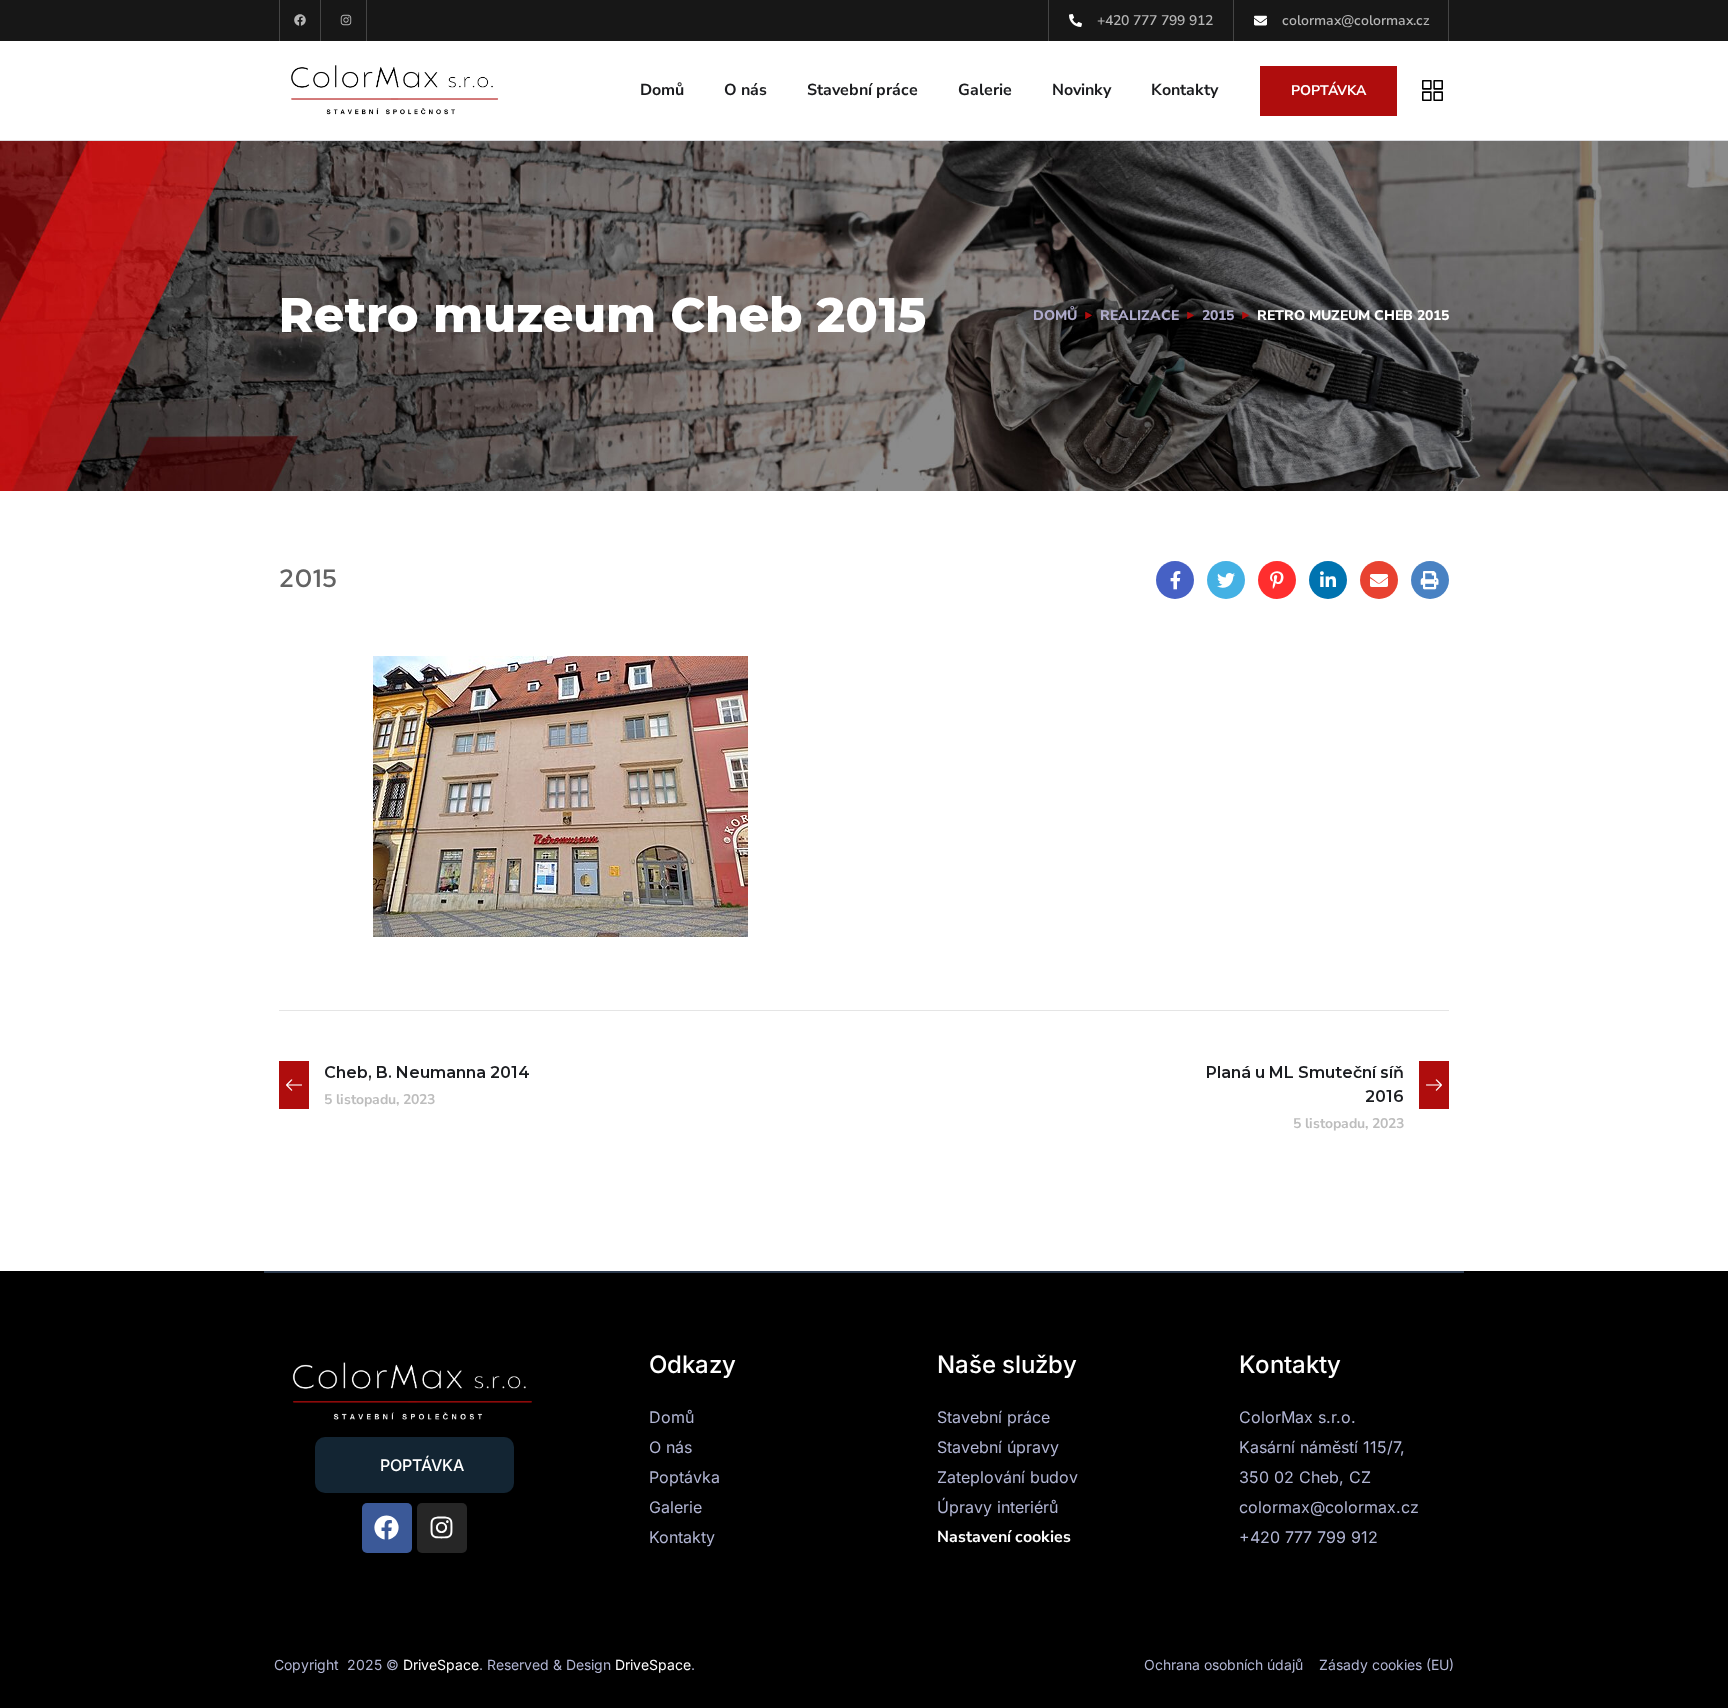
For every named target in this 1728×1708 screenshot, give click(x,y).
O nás (745, 90)
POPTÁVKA (1328, 90)
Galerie (985, 90)
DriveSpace (441, 1664)
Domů (662, 90)
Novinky (1081, 90)
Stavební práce (862, 90)
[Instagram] (346, 20)
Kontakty (1184, 90)
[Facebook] (300, 20)
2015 (1218, 315)
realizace (1139, 315)
